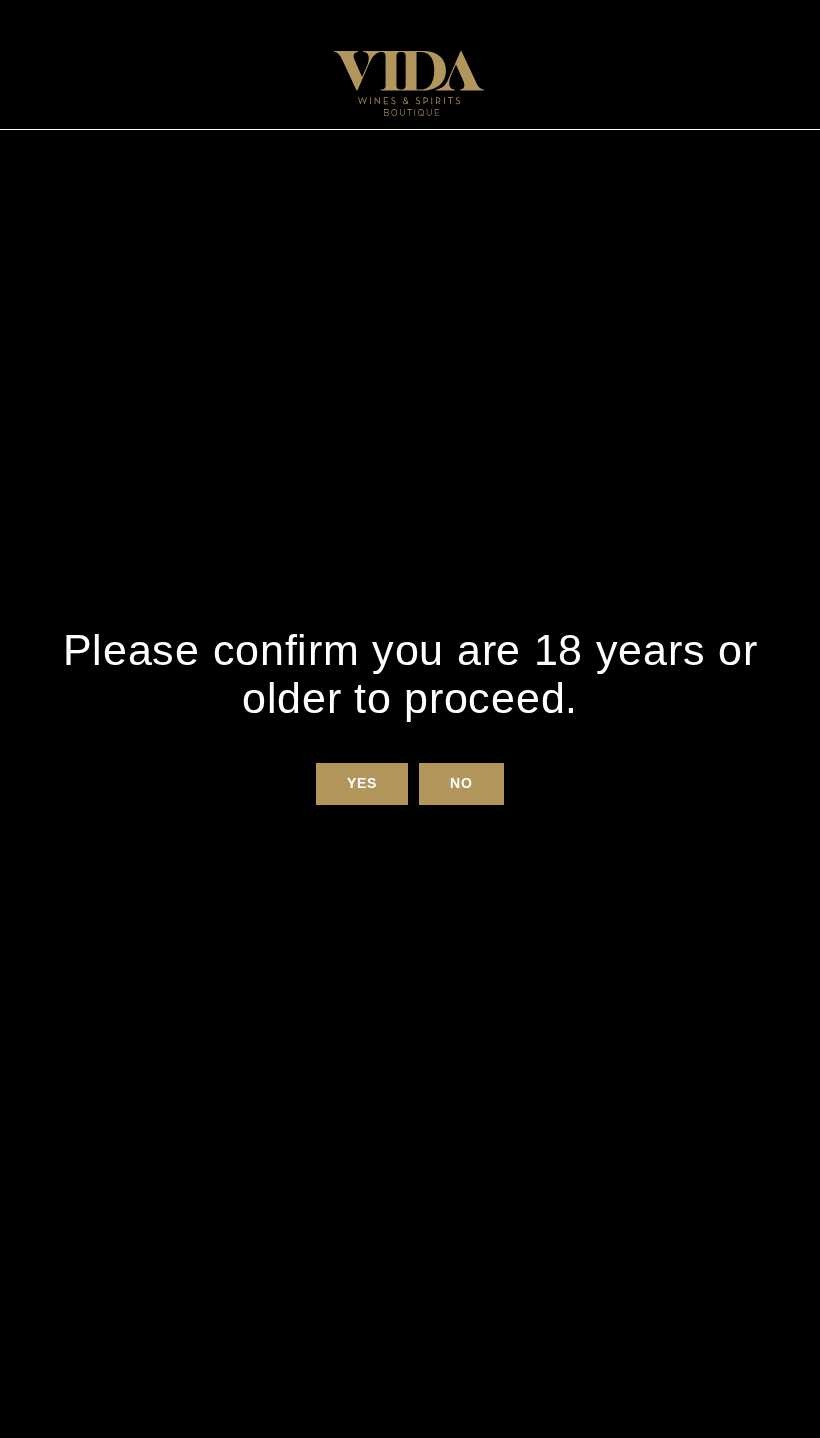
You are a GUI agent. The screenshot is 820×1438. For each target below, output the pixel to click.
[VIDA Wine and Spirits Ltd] (409, 83)
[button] (361, 784)
